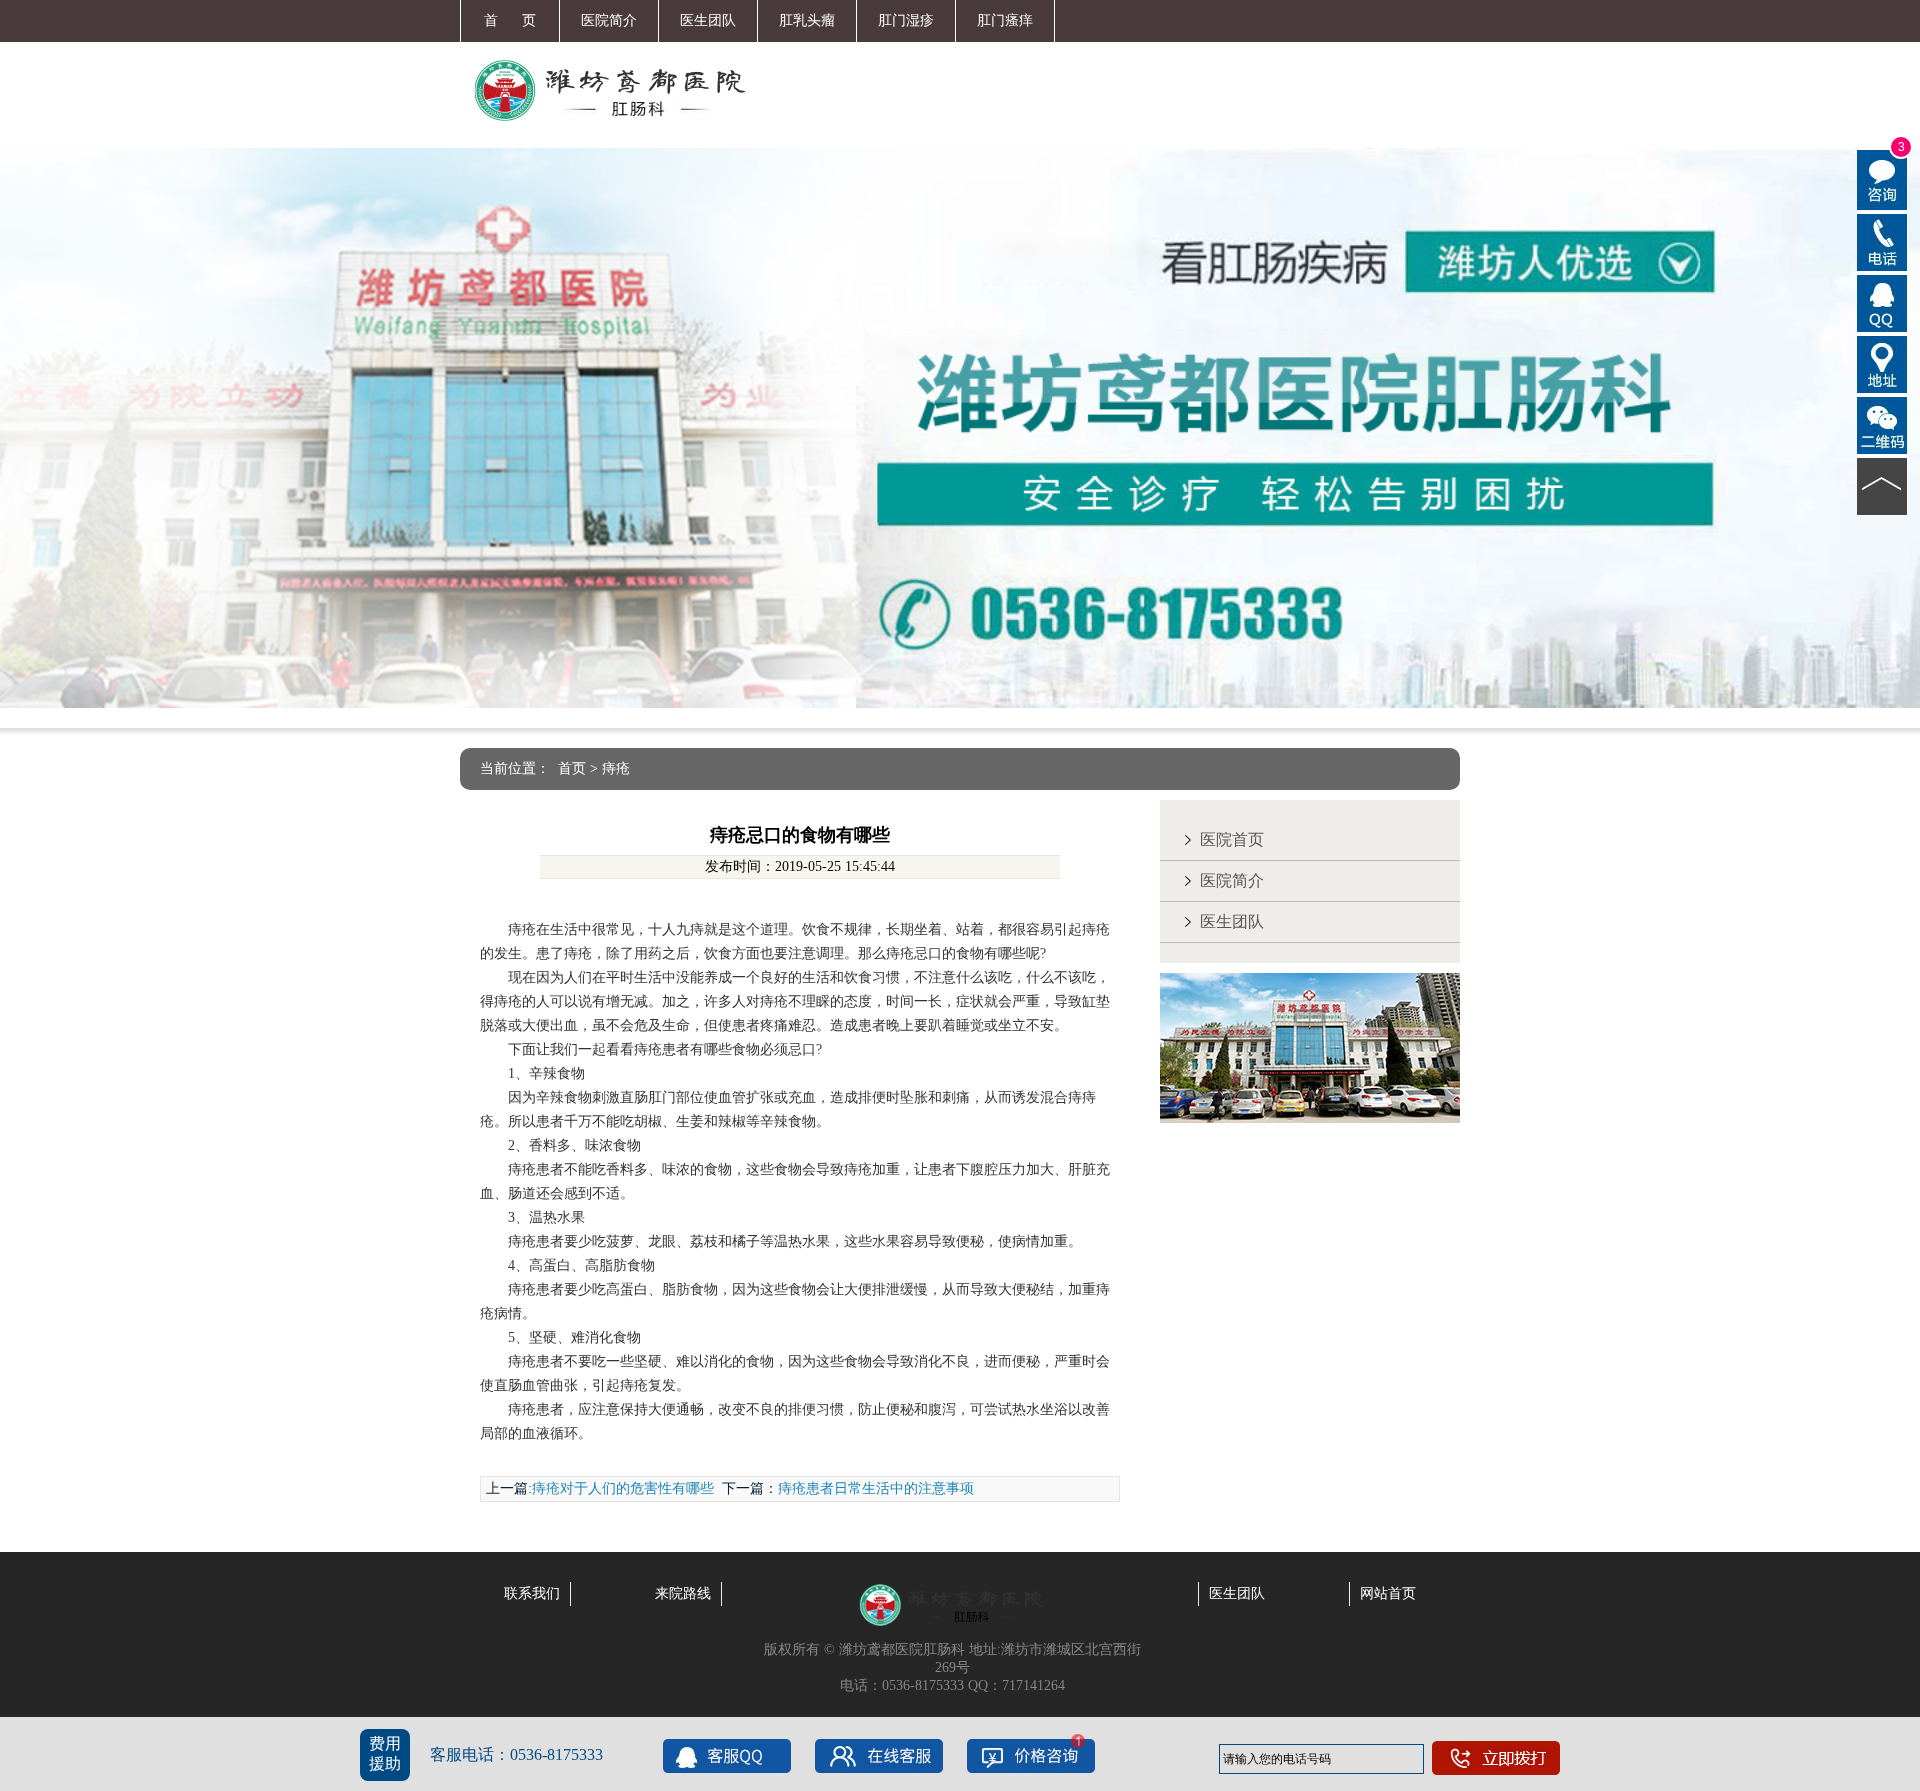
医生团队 (708, 20)
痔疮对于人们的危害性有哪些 (623, 1488)
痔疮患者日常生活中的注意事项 (876, 1488)
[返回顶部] (1882, 485)
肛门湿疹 (906, 20)
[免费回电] (1882, 241)
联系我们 (532, 1593)
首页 (572, 768)
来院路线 (683, 1593)
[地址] (1882, 363)
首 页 (510, 20)
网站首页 (1388, 1593)
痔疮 (616, 768)
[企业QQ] (1882, 302)
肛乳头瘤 (807, 20)
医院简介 (609, 20)
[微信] (1882, 424)
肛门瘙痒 (1005, 20)
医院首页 (1232, 839)
